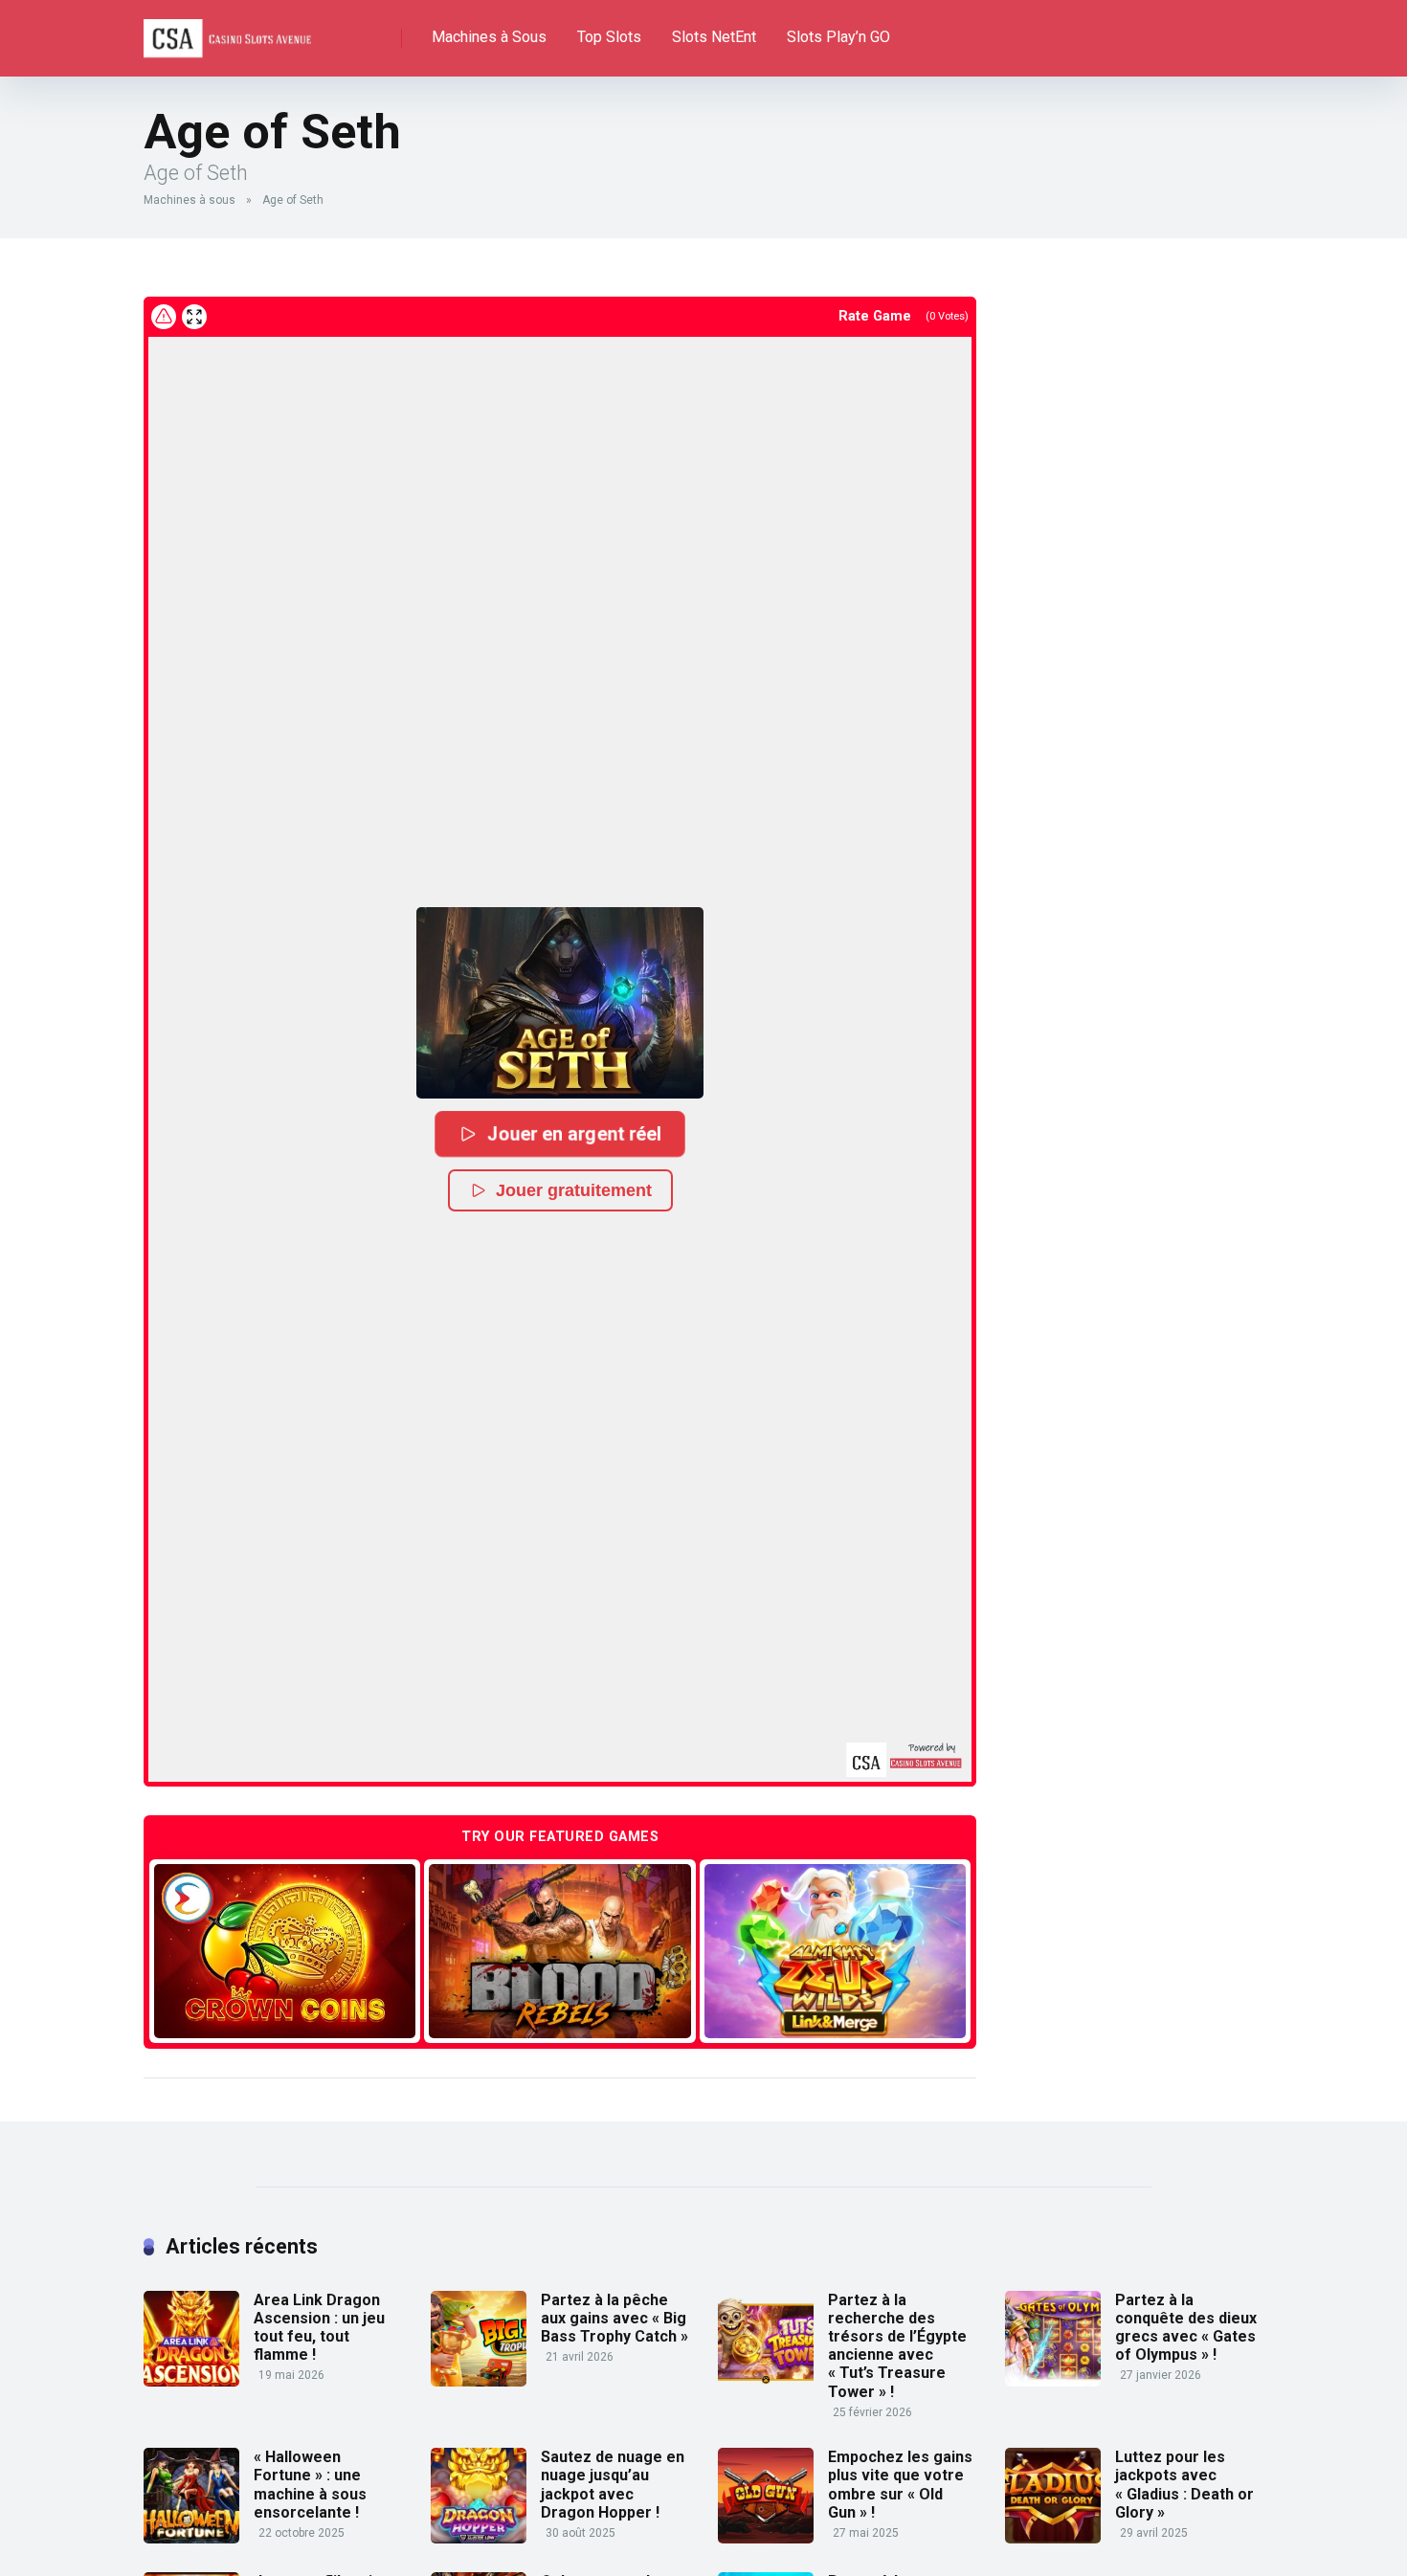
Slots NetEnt (714, 37)
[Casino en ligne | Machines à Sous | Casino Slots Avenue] (227, 31)
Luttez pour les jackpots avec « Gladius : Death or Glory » (1184, 2485)
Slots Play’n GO (838, 37)
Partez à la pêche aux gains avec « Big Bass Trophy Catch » (614, 2318)
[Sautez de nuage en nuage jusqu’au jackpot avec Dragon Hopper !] (479, 2538)
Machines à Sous (489, 37)
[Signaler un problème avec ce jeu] (164, 317)
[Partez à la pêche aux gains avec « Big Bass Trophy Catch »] (479, 2381)
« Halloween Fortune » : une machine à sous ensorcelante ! (310, 2485)
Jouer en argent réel (575, 1133)
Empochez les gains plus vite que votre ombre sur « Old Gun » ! (900, 2485)
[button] (560, 1003)
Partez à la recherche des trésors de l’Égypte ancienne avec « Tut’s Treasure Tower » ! (897, 2346)
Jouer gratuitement (574, 1190)
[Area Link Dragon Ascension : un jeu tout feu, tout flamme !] (191, 2381)
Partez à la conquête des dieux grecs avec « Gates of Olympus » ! (1186, 2328)
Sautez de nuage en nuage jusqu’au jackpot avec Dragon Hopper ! (613, 2485)
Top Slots (609, 37)
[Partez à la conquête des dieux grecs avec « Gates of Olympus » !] (1053, 2381)
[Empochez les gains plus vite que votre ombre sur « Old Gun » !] (766, 2538)
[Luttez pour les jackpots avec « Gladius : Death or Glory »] (1053, 2538)
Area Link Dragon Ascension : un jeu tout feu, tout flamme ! (319, 2328)
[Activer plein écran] (194, 317)
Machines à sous (190, 200)
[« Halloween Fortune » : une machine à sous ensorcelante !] (191, 2538)
